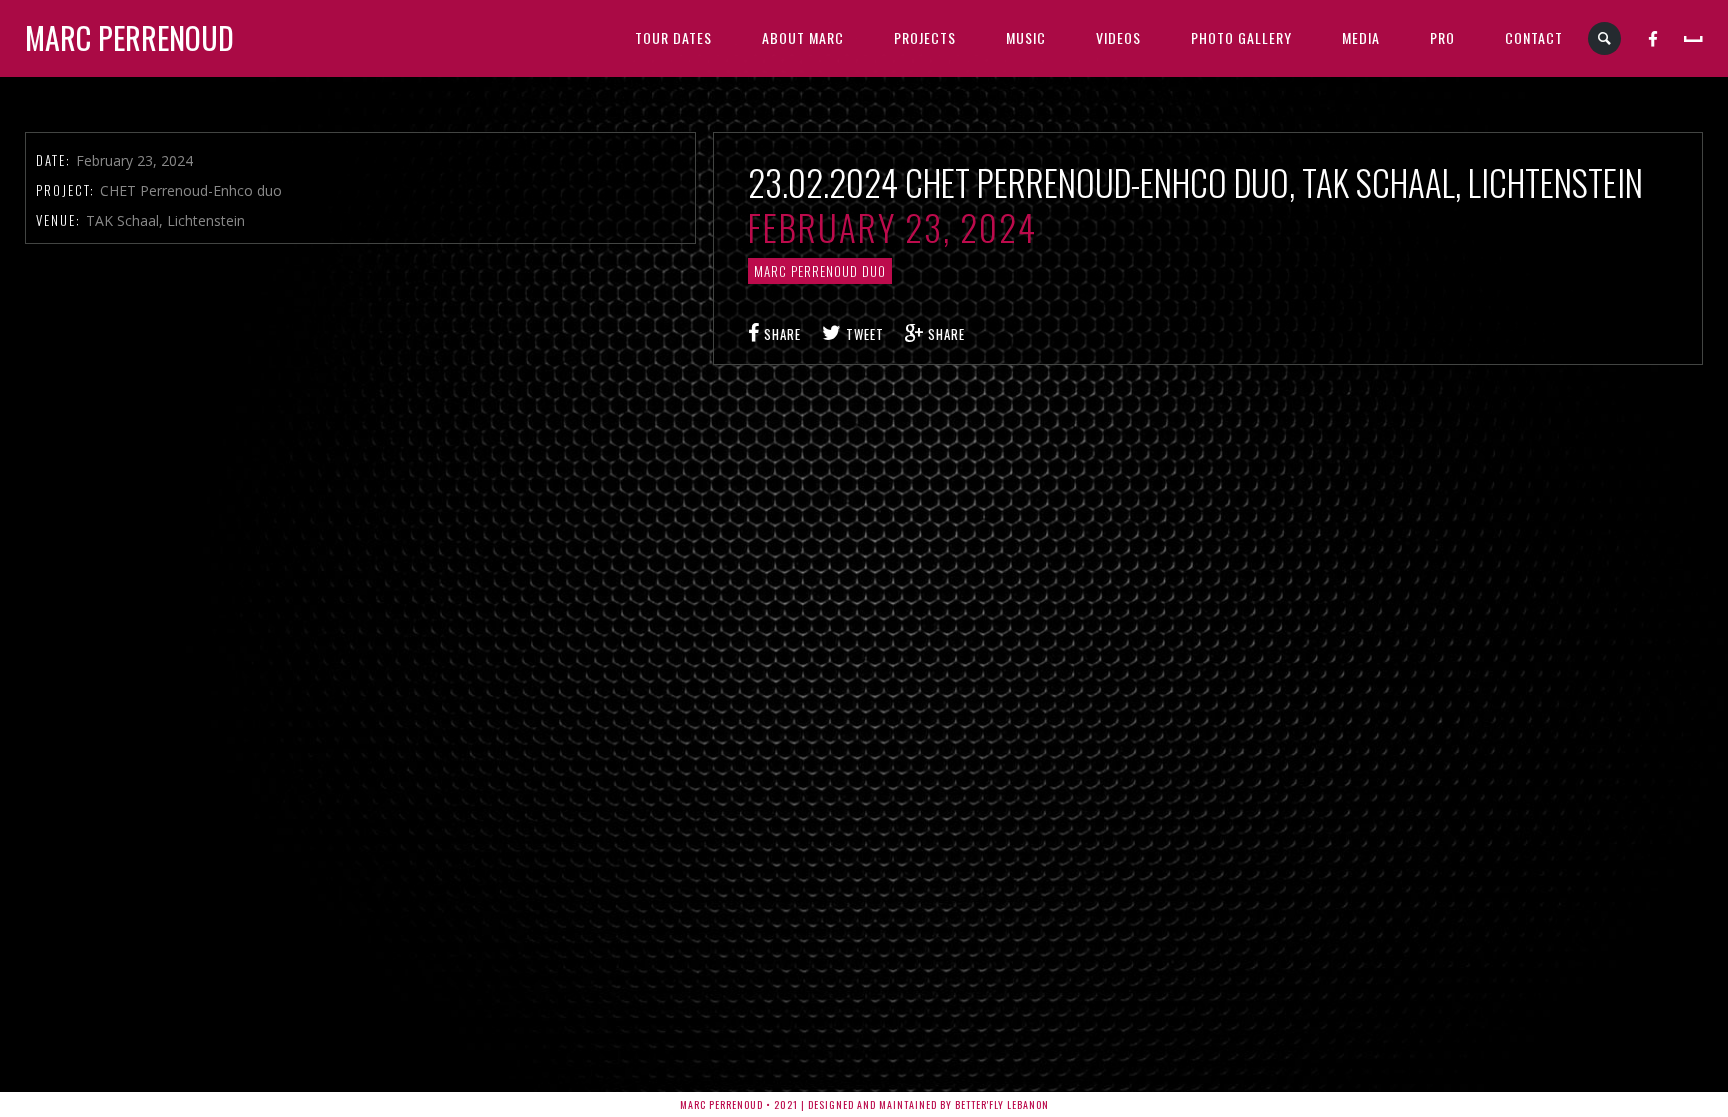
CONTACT (1534, 37)
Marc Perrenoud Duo (820, 271)
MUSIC (1026, 37)
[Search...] (1605, 38)
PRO (1442, 37)
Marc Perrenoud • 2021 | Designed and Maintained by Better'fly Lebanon (864, 1104)
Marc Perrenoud (129, 37)
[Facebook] (1653, 38)
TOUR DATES (673, 37)
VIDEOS (1118, 37)
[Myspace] (1693, 38)
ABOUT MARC (803, 37)
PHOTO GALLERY (1241, 37)
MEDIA (1361, 37)
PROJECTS (925, 37)
